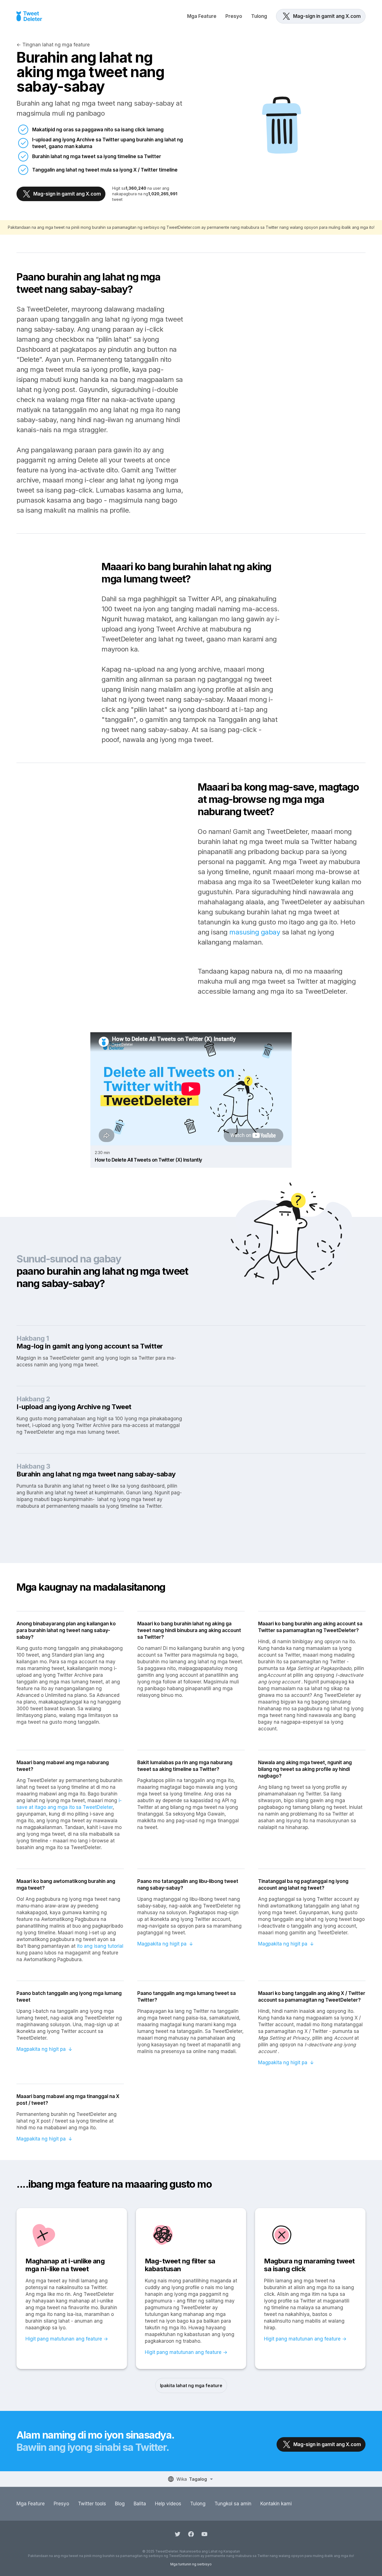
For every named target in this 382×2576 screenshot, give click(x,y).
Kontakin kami (276, 2504)
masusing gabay (255, 932)
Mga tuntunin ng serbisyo (191, 2564)
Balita (140, 2504)
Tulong (259, 16)
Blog (120, 2504)
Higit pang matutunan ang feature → (67, 2339)
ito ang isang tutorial (100, 1946)
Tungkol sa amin (233, 2504)
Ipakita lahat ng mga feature (191, 2385)
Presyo (234, 16)
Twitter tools (92, 2504)
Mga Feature (202, 16)
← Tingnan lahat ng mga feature (53, 45)
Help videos (168, 2504)
